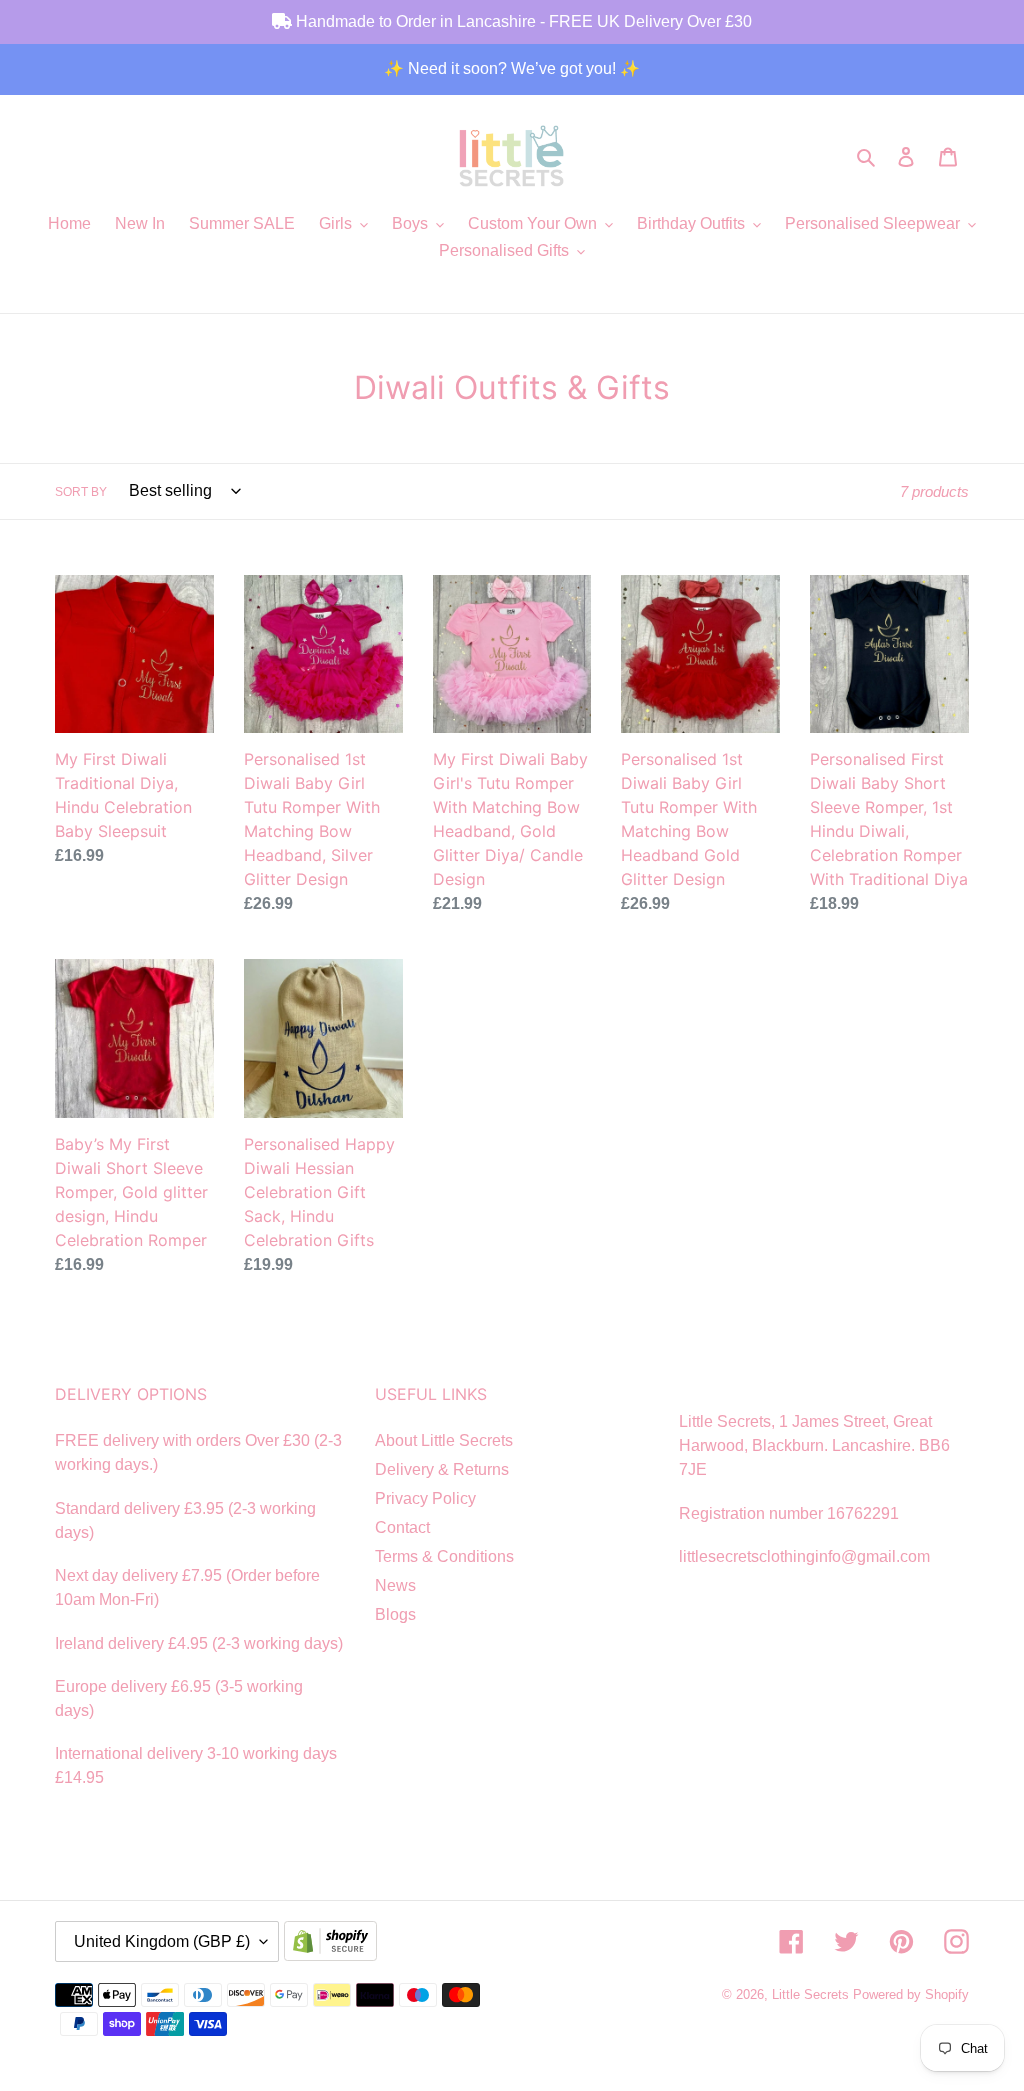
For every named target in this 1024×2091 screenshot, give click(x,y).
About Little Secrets (444, 1440)
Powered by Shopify (911, 1994)
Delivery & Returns (442, 1469)
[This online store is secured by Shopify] (335, 1943)
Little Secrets (812, 1994)
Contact (402, 1527)
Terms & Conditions (444, 1556)
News (395, 1585)
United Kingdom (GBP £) (162, 1941)
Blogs (395, 1614)
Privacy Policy (425, 1498)
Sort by (81, 492)
